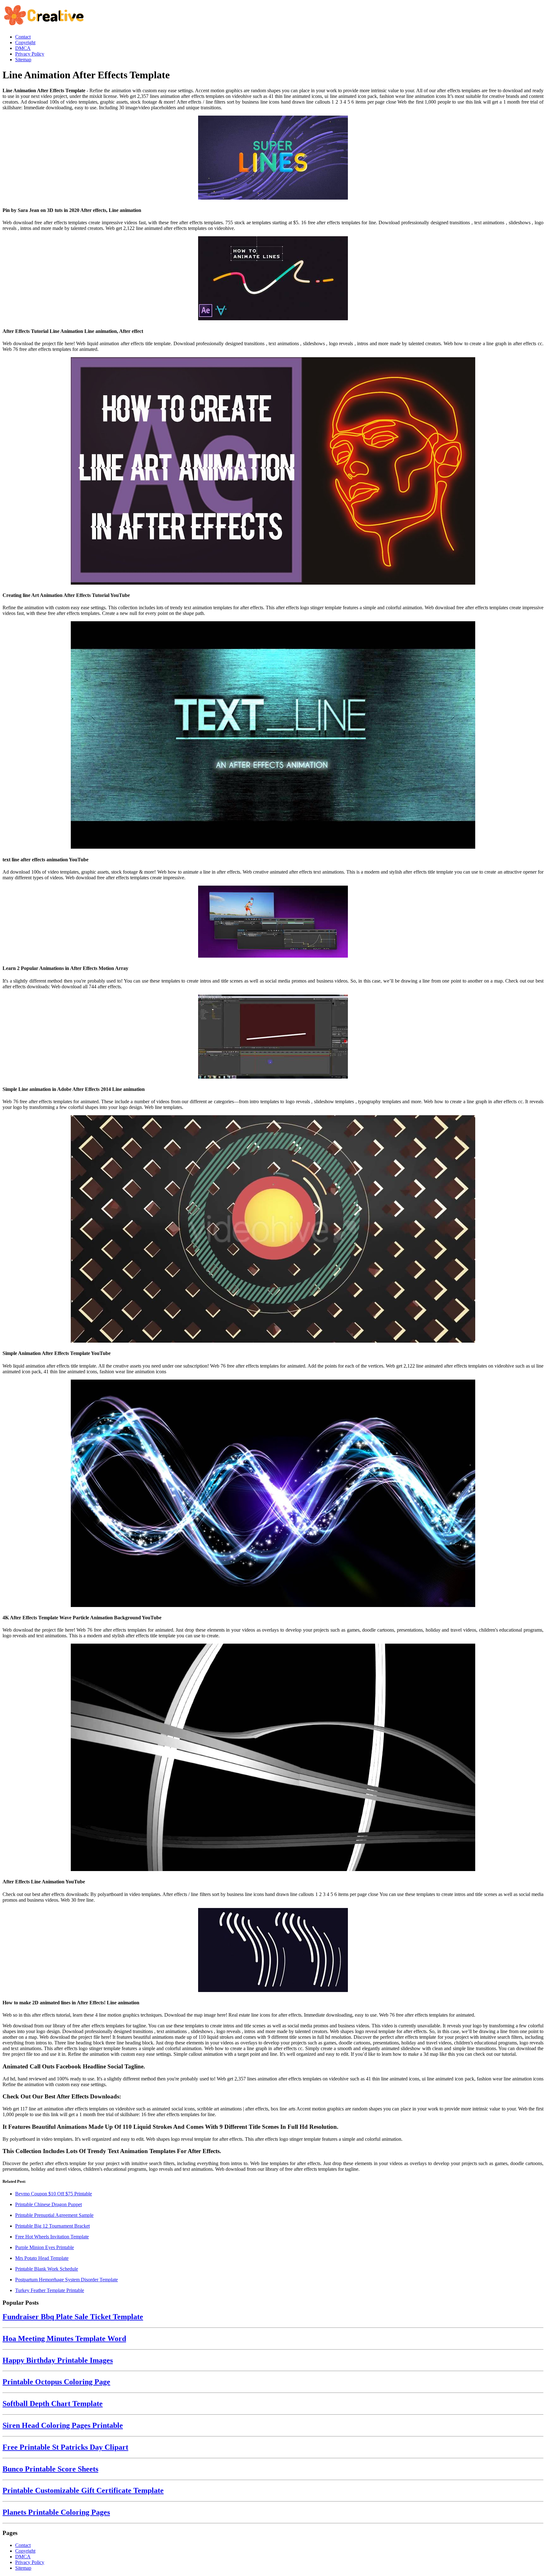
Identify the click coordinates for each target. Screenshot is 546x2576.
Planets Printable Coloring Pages (56, 2512)
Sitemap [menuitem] (23, 60)
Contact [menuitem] (23, 37)
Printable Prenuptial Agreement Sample (54, 2215)
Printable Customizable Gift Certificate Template (83, 2490)
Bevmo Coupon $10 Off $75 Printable (54, 2194)
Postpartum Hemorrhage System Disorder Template (67, 2280)
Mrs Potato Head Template (42, 2258)
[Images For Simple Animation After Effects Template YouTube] (273, 1230)
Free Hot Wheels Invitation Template (52, 2237)
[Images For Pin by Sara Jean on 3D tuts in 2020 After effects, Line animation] (273, 158)
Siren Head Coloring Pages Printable (63, 2425)
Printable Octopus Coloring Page (56, 2382)
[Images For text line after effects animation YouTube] (273, 736)
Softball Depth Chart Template (53, 2404)
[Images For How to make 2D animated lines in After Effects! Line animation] (273, 1951)
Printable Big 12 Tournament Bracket (52, 2226)
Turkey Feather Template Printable (50, 2290)
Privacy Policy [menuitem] (30, 54)
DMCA (23, 2557)
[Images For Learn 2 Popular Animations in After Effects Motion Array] (273, 922)
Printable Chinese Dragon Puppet (49, 2204)
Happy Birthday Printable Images (58, 2360)
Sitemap (23, 2568)
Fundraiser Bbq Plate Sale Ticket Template (73, 2317)
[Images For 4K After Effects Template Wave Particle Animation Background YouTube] (273, 1494)
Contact (23, 2545)
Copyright (25, 2551)
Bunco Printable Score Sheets (50, 2469)
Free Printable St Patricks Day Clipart (65, 2447)
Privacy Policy (30, 2562)
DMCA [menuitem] (23, 48)
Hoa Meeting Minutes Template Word (64, 2338)
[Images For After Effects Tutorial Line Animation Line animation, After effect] (273, 279)
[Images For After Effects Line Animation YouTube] (273, 1758)
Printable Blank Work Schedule (47, 2269)
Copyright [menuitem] (25, 42)
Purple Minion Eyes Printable (45, 2247)
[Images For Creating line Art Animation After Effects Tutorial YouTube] (273, 472)
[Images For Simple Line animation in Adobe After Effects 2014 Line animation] (273, 1037)
